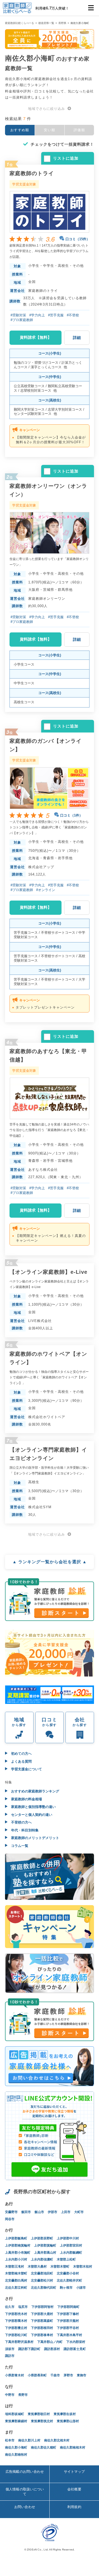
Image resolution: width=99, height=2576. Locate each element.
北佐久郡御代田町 (44, 2288)
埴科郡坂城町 (15, 2414)
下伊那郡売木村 (16, 2314)
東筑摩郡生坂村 (65, 2414)
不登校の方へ (21, 1822)
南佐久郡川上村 (29, 2440)
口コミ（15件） (78, 239)
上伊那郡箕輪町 (45, 2245)
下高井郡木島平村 (69, 2335)
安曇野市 (11, 2212)
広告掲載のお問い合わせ (25, 2472)
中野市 (10, 2395)
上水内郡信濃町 (42, 2259)
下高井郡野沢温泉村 (19, 2342)
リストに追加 (66, 158)
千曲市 (55, 2375)
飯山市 (39, 2212)
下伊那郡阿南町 (68, 2307)
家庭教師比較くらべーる (20, 23)
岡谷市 (10, 2219)
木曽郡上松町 (66, 2259)
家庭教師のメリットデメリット (35, 1838)
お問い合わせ (25, 2507)
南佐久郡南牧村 (16, 2455)
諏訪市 (10, 2356)
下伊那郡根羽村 (42, 2328)
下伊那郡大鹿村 (42, 2314)
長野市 (23, 2395)
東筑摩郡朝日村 (39, 2414)
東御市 (82, 2375)
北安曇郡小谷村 (68, 2273)
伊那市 (53, 2212)
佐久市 (10, 2307)
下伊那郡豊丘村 (16, 2328)
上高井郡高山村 (45, 2253)
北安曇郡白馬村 (16, 2280)
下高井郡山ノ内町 (50, 2342)
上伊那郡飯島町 (16, 2238)
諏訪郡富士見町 (75, 2349)
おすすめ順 (20, 130)
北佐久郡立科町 (16, 2288)
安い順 (49, 130)
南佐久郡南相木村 (73, 2447)
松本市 (10, 2440)
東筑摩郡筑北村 (42, 2421)
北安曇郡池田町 (42, 2273)
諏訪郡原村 (52, 2349)
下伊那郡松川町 (16, 2335)
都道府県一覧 (46, 23)
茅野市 (68, 2375)
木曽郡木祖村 (83, 2267)
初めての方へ (21, 1754)
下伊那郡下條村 (68, 2314)
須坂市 (10, 2349)
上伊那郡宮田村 (71, 2245)
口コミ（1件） (71, 815)
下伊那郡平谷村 (68, 2328)
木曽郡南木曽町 (16, 2273)
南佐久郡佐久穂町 (44, 2447)
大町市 (79, 2212)
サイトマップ (74, 2472)
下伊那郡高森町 (42, 2321)
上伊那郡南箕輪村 (18, 2245)
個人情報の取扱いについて (25, 2492)
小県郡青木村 (15, 2375)
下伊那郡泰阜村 (42, 2335)
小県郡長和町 (37, 2375)
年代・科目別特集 (24, 1830)
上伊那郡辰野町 (42, 2238)
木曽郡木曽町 (60, 2267)
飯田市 (26, 2212)
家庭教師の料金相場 (26, 1799)
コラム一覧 (19, 1846)
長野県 (62, 23)
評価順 (79, 130)
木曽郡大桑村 (37, 2267)
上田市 (66, 2212)
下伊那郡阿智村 (43, 2307)
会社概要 (74, 2489)
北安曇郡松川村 (42, 2280)
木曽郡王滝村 (15, 2267)
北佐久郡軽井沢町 (69, 2280)
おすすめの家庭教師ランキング (35, 1791)
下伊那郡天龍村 (68, 2321)
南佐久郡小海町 (16, 2447)
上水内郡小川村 (16, 2259)
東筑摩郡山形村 (68, 2421)
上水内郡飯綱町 (71, 2253)
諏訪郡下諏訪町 (29, 2349)
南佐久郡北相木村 (57, 2440)
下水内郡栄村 (76, 2342)
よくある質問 (21, 1761)
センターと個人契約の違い (31, 1815)
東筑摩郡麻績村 (16, 2421)
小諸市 (81, 2288)
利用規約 (74, 2507)
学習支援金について (26, 1769)
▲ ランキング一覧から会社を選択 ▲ (50, 1562)
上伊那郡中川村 (68, 2238)
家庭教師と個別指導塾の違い (33, 1807)
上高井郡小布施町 (18, 2253)
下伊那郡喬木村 (16, 2321)
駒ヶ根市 (66, 2288)
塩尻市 (23, 2307)
